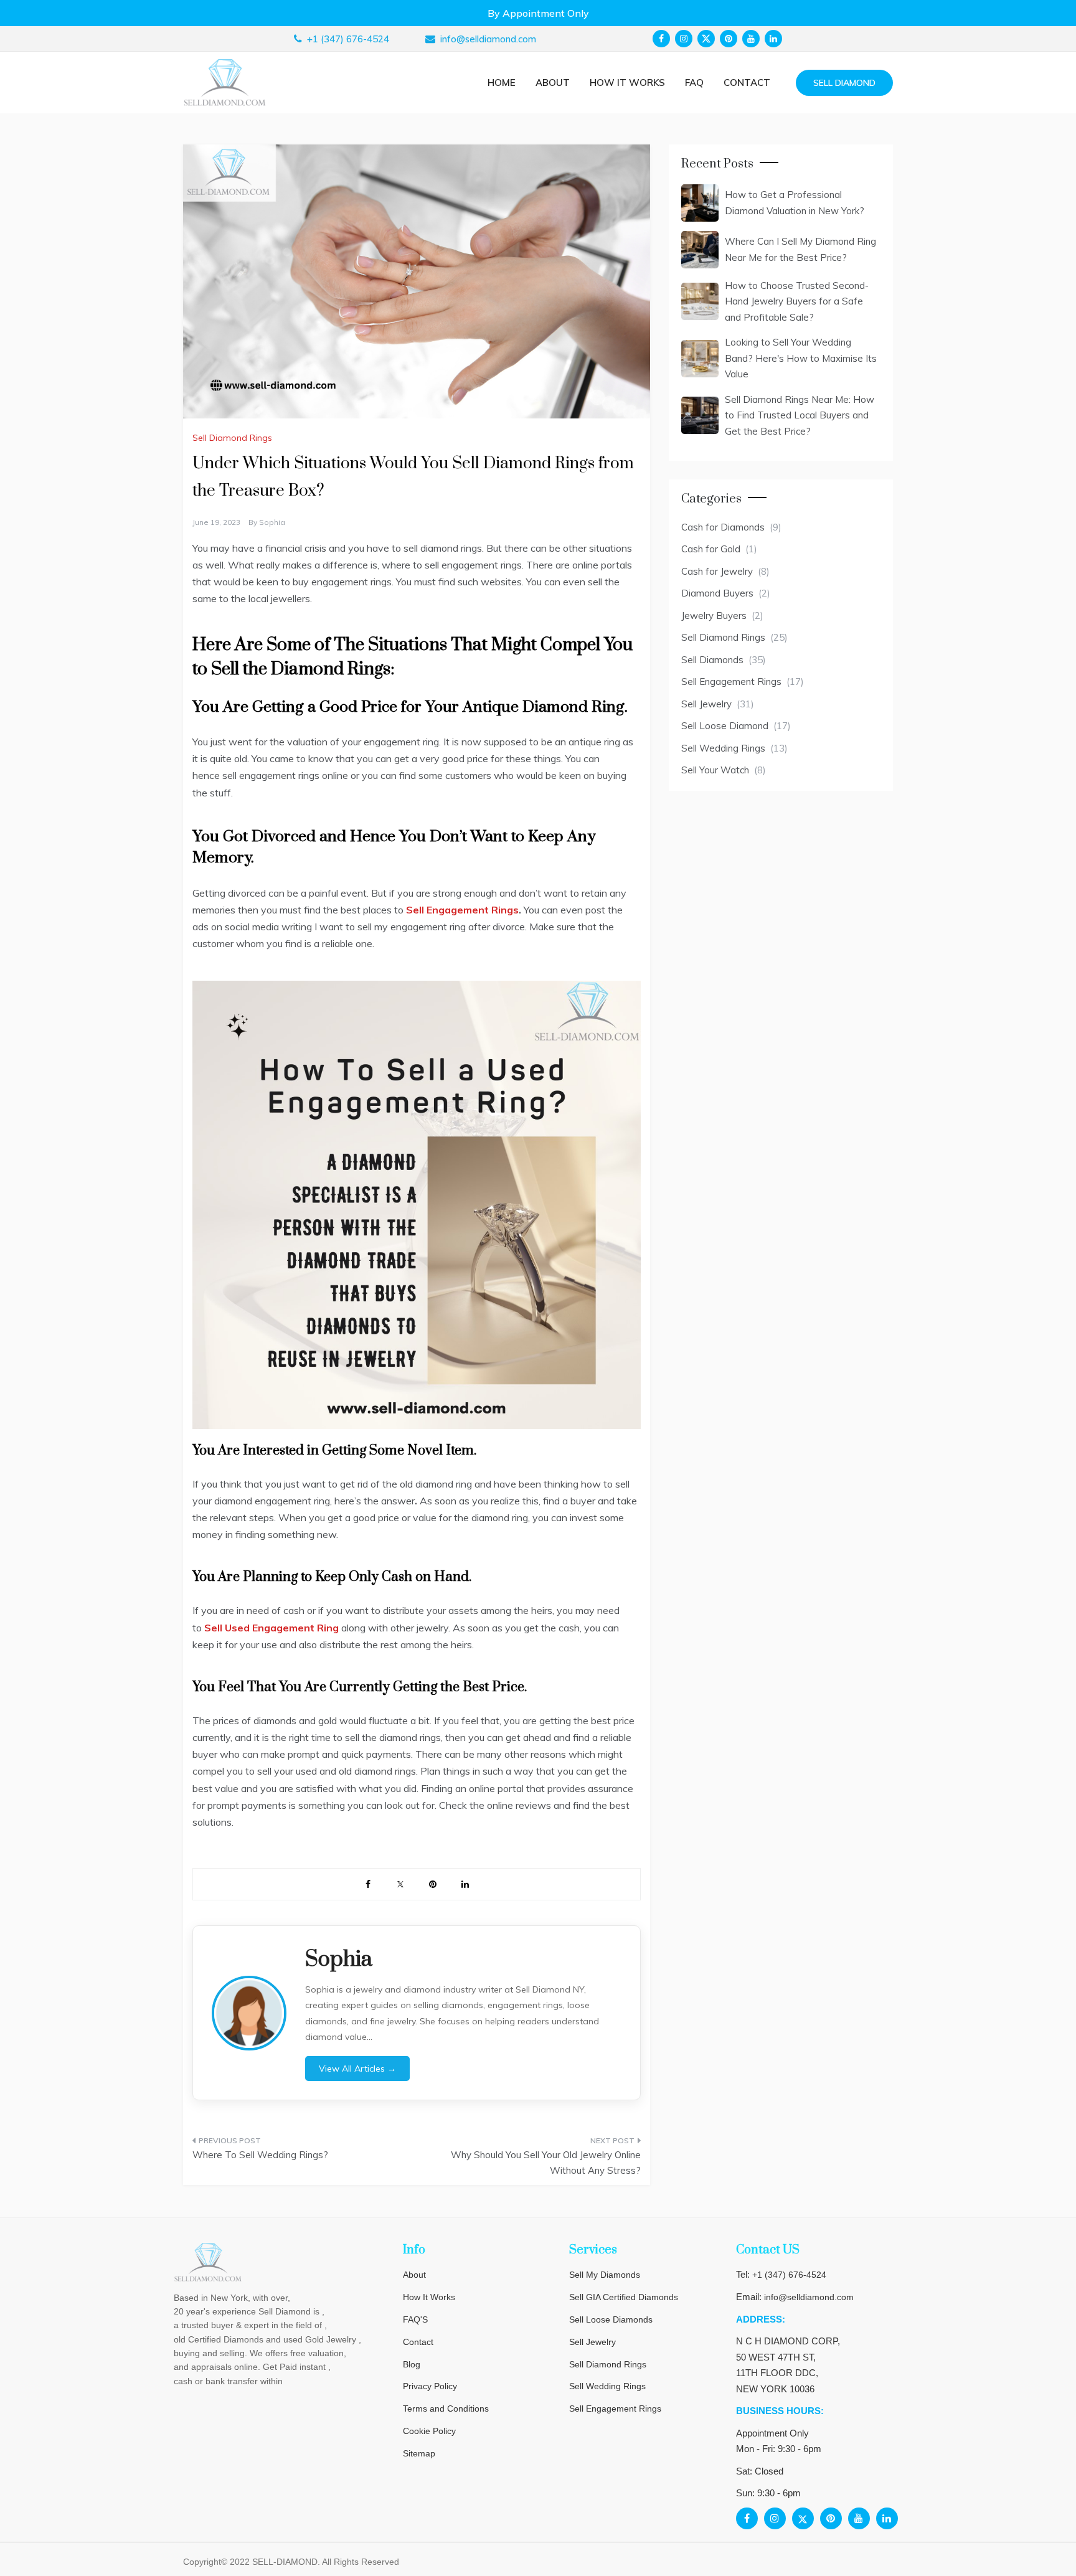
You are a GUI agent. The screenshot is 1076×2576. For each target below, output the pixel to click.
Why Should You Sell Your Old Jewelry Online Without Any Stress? (546, 2163)
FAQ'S (415, 2319)
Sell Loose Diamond (725, 726)
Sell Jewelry (706, 704)
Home (502, 83)
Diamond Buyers (717, 593)
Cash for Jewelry (717, 571)
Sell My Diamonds (605, 2275)
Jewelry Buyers (714, 616)
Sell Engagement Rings (731, 682)
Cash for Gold (711, 549)
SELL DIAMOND (844, 83)
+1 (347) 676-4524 (789, 2275)
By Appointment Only (538, 13)
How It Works (429, 2297)
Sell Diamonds (712, 660)
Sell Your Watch (715, 770)
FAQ (694, 83)
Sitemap (419, 2453)
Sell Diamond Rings (232, 438)
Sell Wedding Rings (723, 748)
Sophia (272, 522)
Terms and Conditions (446, 2409)
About (553, 83)
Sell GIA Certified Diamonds (624, 2297)
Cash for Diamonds (723, 527)
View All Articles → (357, 2069)
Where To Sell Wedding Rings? (260, 2155)
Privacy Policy (430, 2386)
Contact (747, 83)
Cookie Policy (429, 2431)
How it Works (627, 83)
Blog (412, 2364)
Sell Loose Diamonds (611, 2319)
